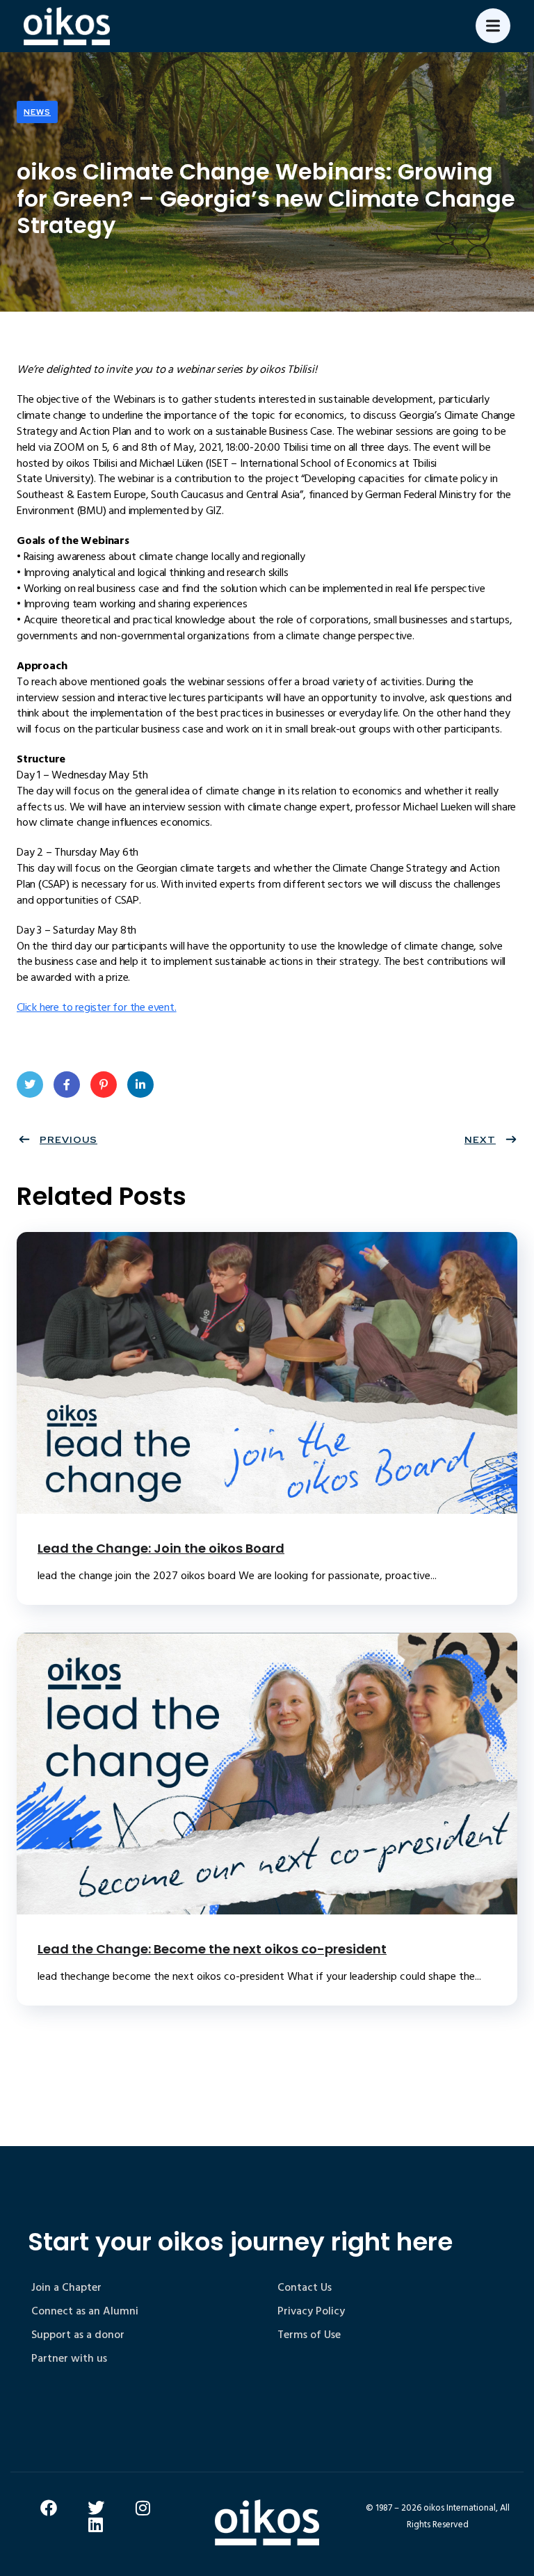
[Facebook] (49, 2508)
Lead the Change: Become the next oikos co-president (212, 1949)
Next (480, 1139)
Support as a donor (78, 2335)
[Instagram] (143, 2508)
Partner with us (69, 2358)
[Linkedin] (96, 2525)
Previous (68, 1139)
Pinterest (104, 1085)
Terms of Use (309, 2335)
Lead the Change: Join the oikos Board (161, 1548)
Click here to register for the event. (97, 1007)
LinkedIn (140, 1085)
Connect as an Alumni (85, 2311)
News (37, 112)
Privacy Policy (311, 2311)
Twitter (30, 1085)
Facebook (67, 1085)
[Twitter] (96, 2508)
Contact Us (305, 2287)
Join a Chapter (66, 2287)
